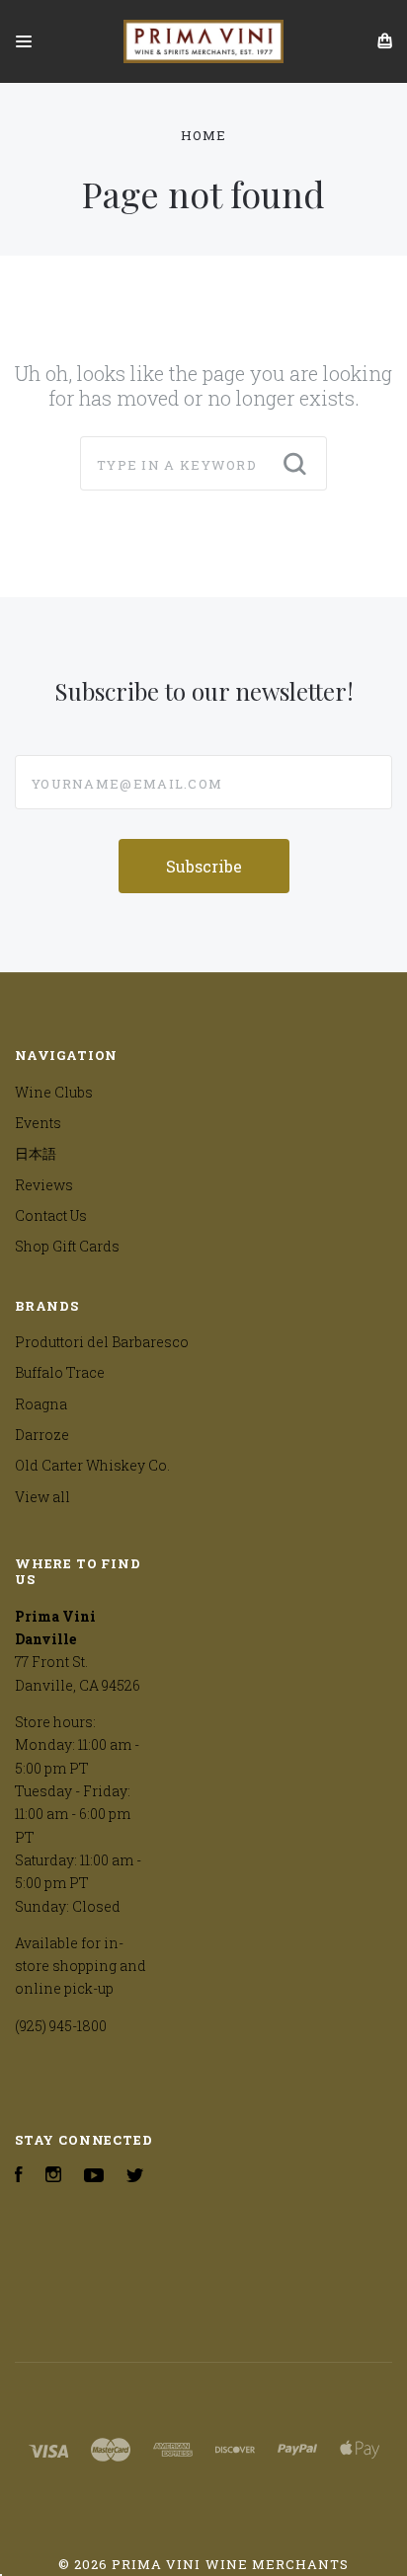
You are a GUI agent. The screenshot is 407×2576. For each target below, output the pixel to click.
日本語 (36, 1153)
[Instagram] (53, 2177)
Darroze (42, 1435)
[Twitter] (135, 2177)
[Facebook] (19, 2177)
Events (38, 1123)
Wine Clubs (54, 1092)
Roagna (41, 1404)
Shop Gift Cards (67, 1246)
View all (42, 1497)
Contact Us (51, 1215)
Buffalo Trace (60, 1372)
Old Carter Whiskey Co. (92, 1465)
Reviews (44, 1185)
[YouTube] (94, 2177)
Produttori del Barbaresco (102, 1342)
